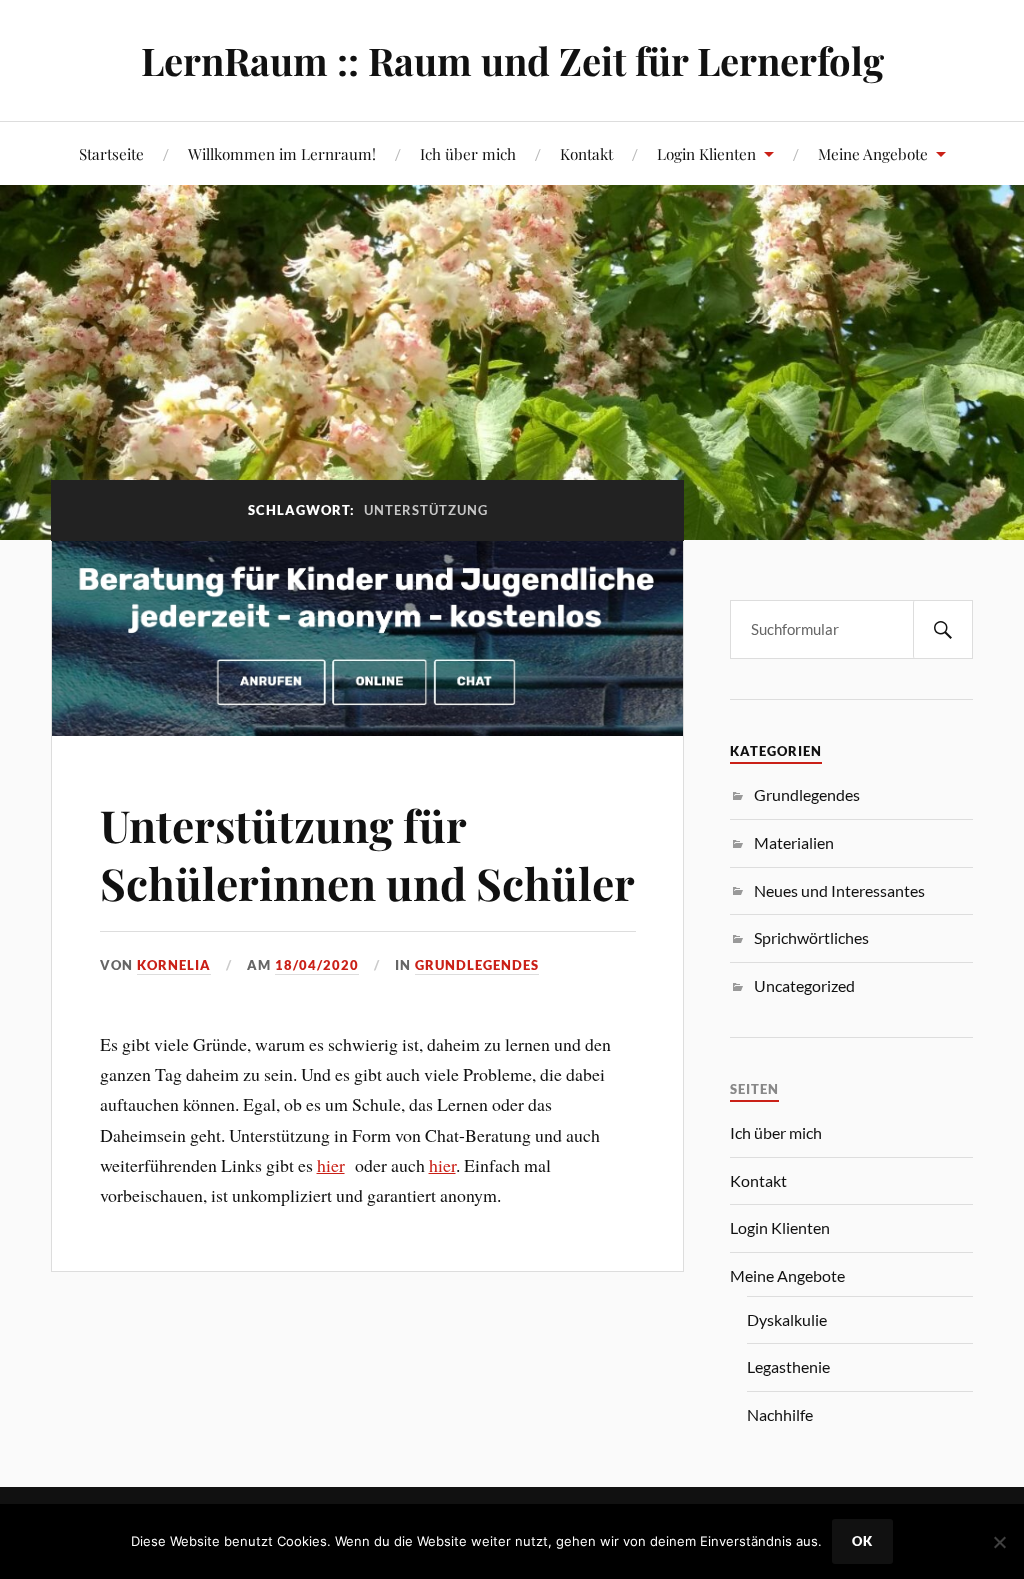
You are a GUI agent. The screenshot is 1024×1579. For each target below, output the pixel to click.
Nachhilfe (780, 1414)
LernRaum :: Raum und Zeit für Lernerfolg (512, 60)
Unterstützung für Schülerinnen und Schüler (367, 853)
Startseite (111, 153)
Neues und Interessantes (839, 890)
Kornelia (174, 965)
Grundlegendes (477, 965)
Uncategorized (804, 985)
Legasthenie (788, 1366)
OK (862, 1541)
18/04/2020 (317, 965)
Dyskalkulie (787, 1319)
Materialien (794, 842)
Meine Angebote (873, 153)
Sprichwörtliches (811, 937)
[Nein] (999, 1542)
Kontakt (586, 153)
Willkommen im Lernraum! (282, 153)
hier (331, 1165)
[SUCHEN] (943, 629)
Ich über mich (468, 153)
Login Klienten (706, 153)
